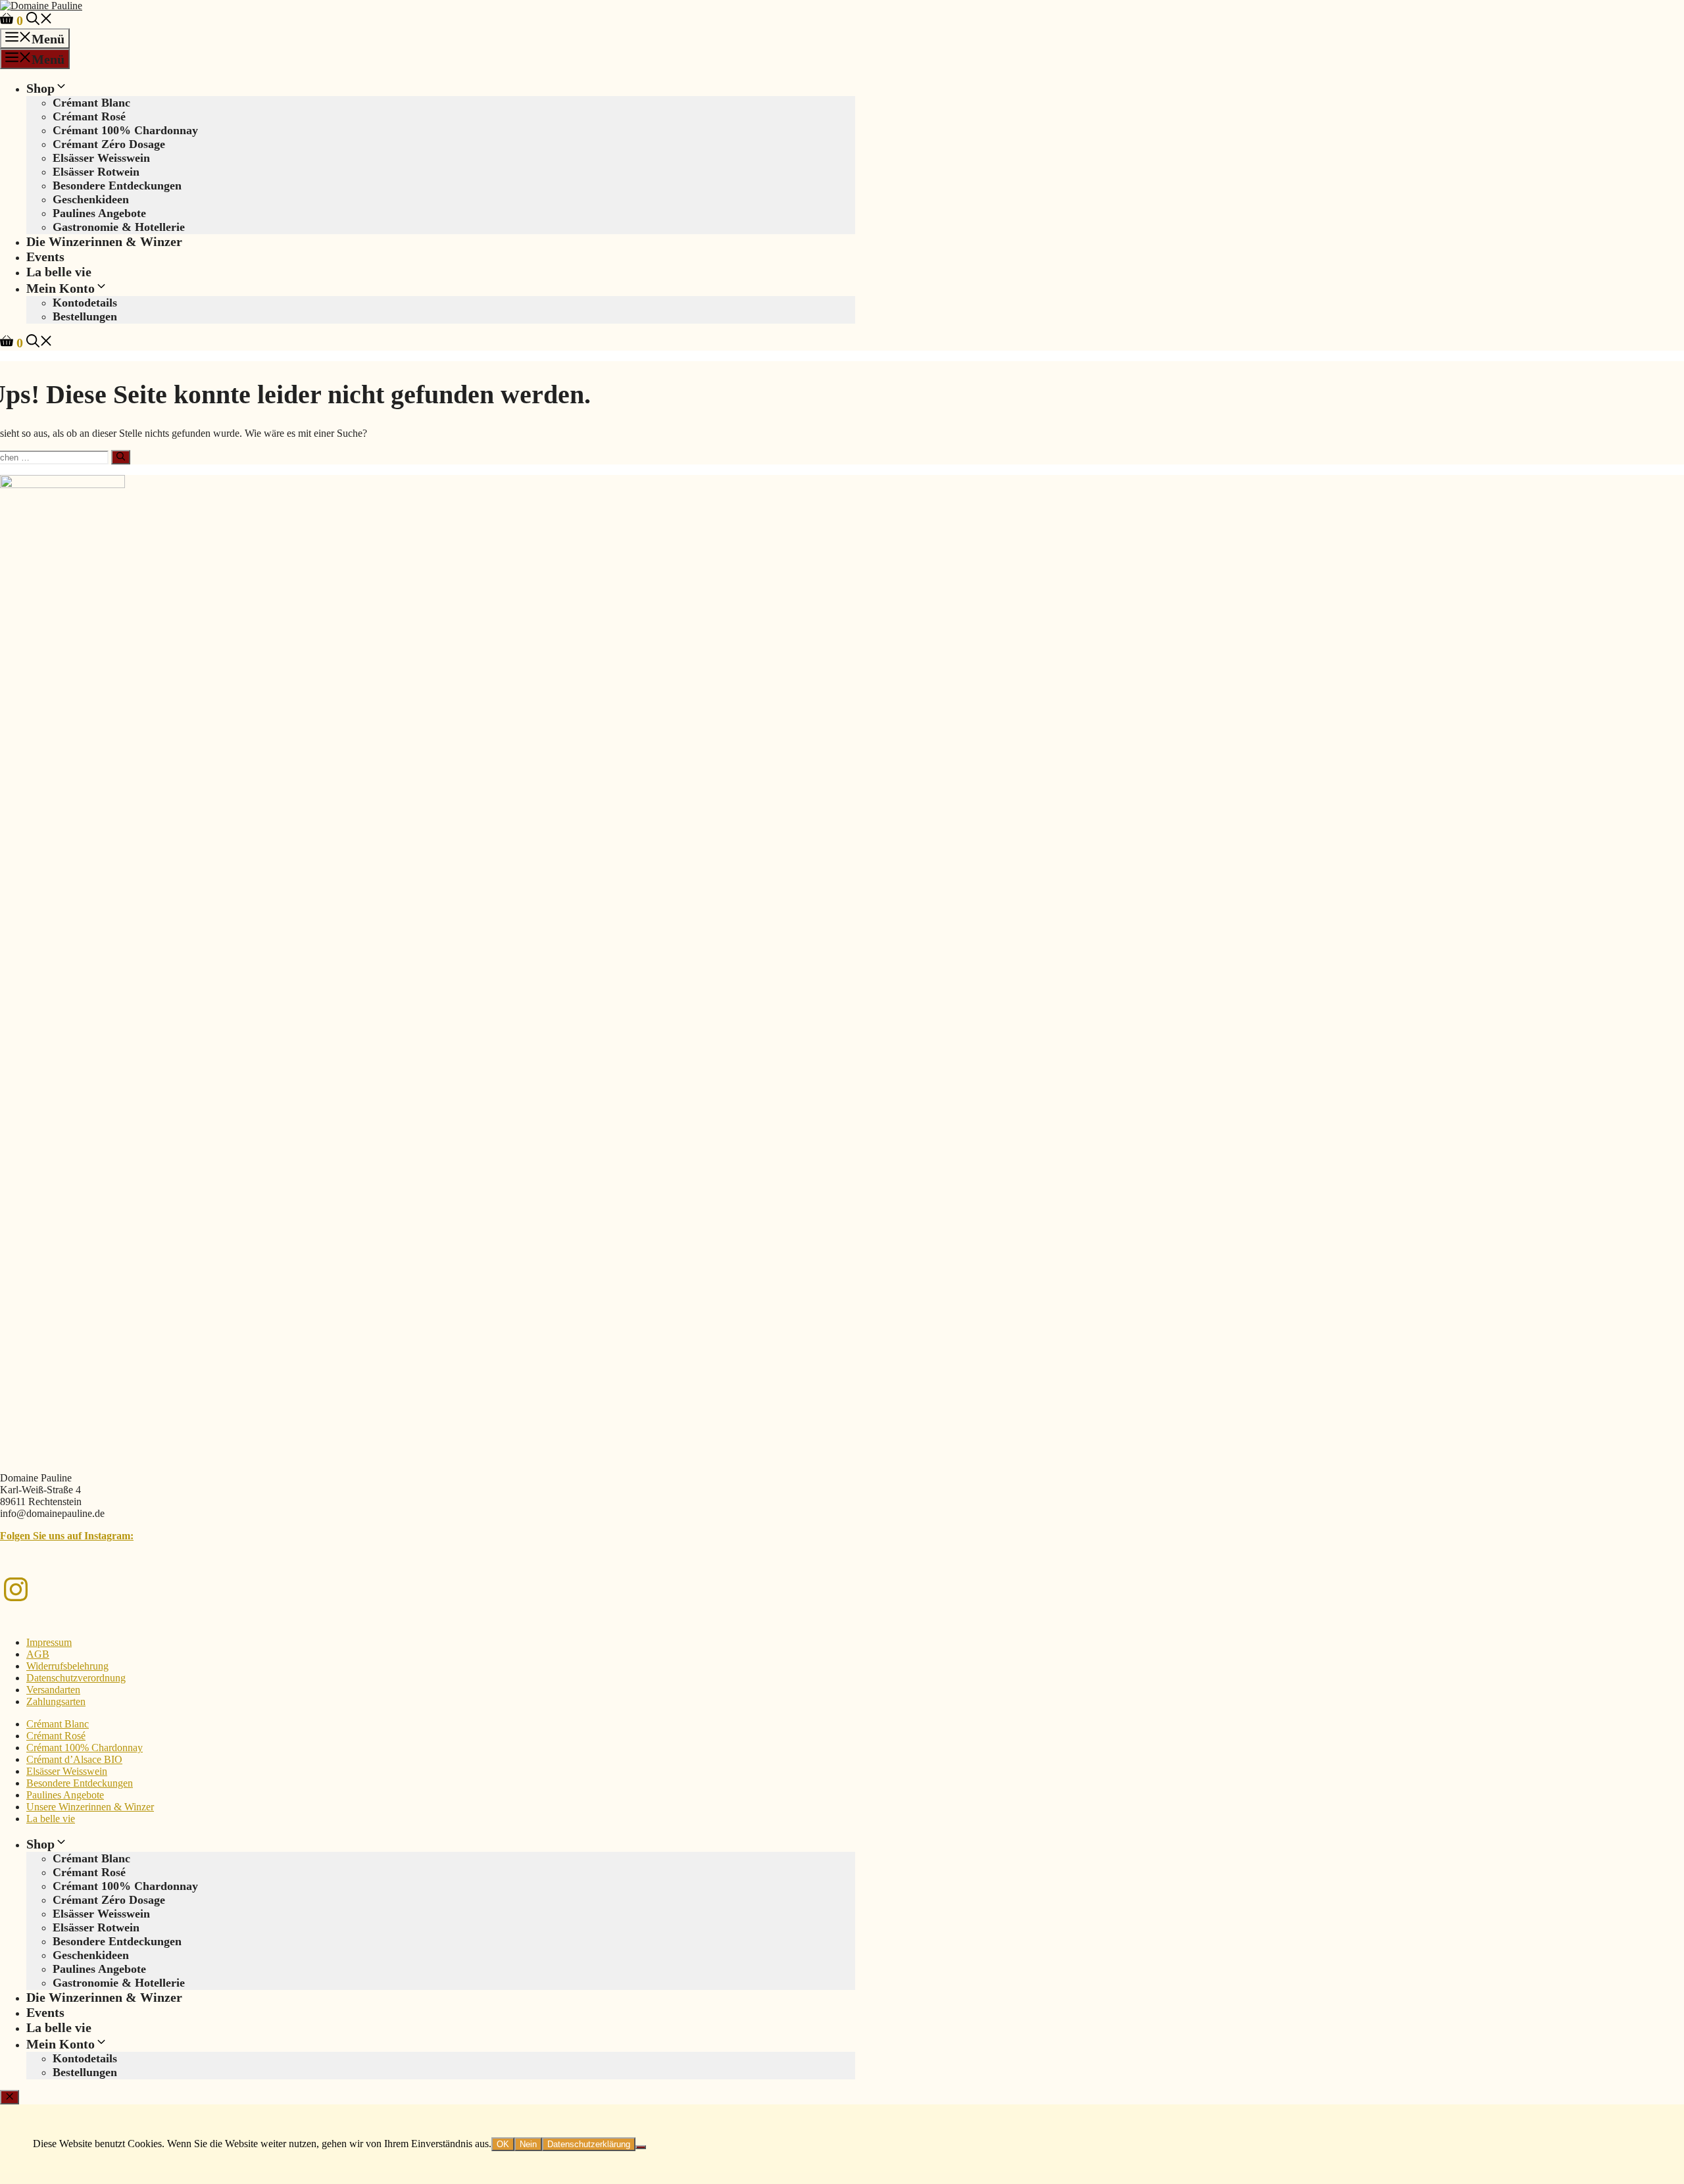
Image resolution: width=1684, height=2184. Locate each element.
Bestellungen (85, 316)
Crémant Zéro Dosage (109, 144)
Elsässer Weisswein (101, 158)
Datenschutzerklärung (589, 2144)
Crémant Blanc (91, 103)
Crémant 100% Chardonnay (125, 130)
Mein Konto (61, 288)
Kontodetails (85, 303)
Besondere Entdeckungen (117, 186)
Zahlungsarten (56, 1701)
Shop (40, 88)
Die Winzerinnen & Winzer (104, 241)
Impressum (49, 1642)
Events (45, 257)
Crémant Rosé (89, 116)
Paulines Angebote (99, 213)
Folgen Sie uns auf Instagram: (67, 1536)
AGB (38, 1654)
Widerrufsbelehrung (67, 1666)
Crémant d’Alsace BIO (74, 1759)
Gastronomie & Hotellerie (119, 227)
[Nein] (641, 2147)
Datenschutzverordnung (76, 1678)
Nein (528, 2144)
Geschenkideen (91, 199)
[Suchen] (121, 457)
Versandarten (53, 1690)
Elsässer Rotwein (96, 172)
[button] (39, 20)
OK (503, 2144)
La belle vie (59, 272)
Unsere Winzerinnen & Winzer (90, 1807)
